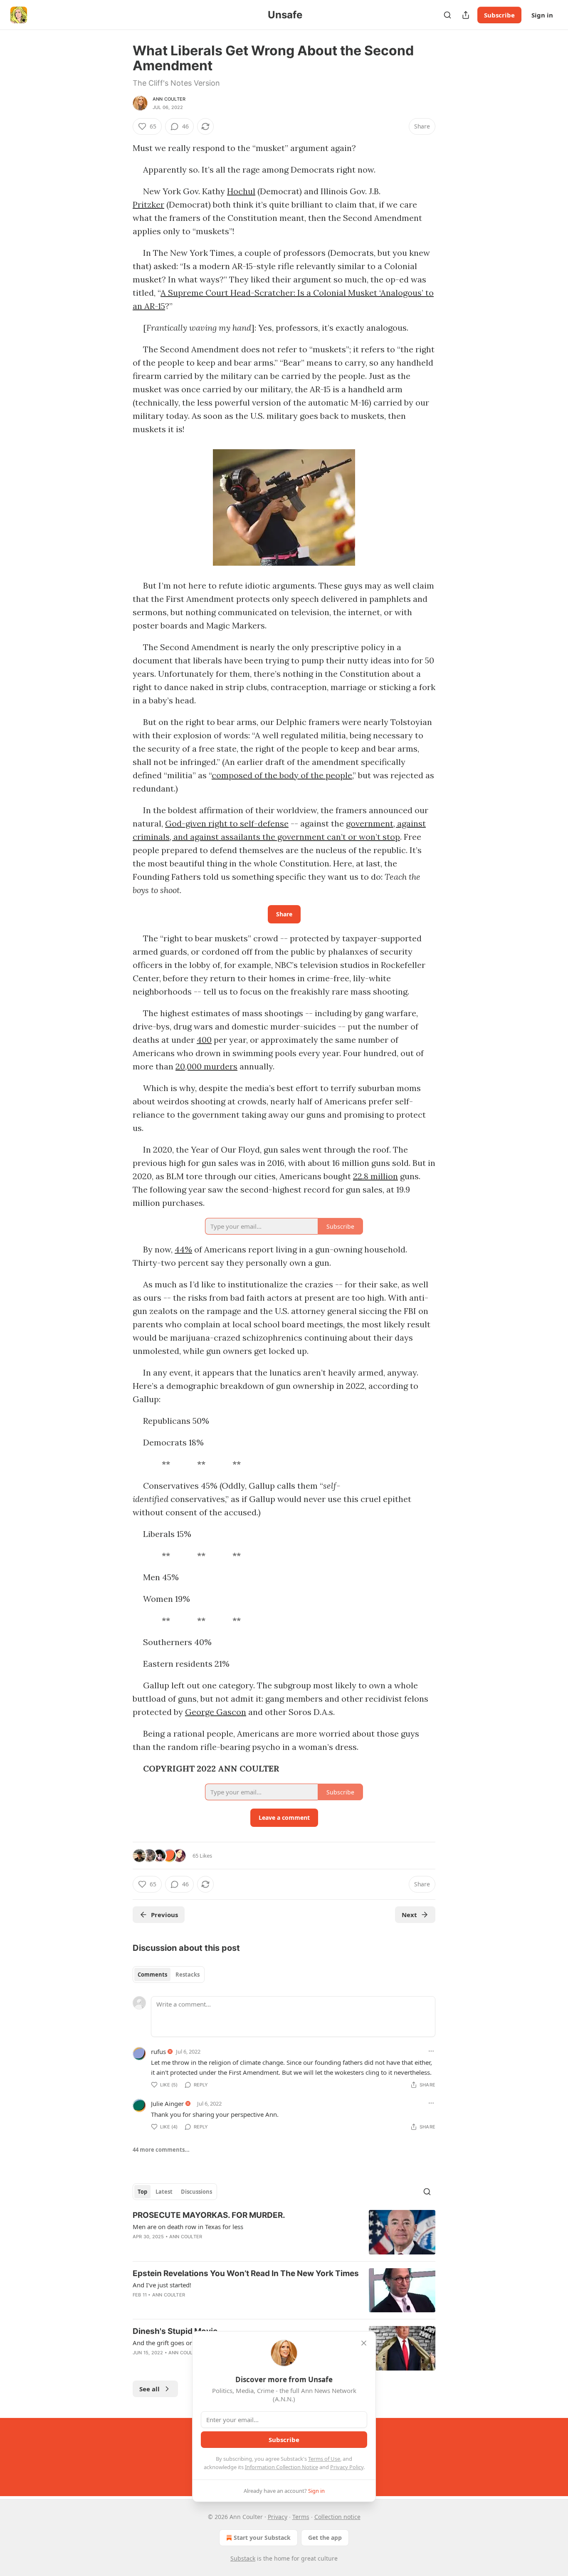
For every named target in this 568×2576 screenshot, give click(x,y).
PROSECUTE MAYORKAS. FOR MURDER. (209, 2215)
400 (204, 1040)
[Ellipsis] (431, 2051)
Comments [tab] (152, 1975)
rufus (158, 2051)
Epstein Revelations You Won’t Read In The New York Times (246, 2273)
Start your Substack (262, 2538)
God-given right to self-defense (227, 823)
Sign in (542, 15)
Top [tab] (142, 2192)
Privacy (278, 2517)
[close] (364, 2343)
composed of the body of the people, (282, 775)
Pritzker (148, 204)
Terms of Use (324, 2459)
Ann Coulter (169, 99)
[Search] (447, 15)
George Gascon (216, 1712)
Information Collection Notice (282, 2467)
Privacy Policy (347, 2467)
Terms (301, 2517)
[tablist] (169, 1975)
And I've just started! (162, 2285)
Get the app (325, 2538)
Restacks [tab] (188, 1975)
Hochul (241, 191)
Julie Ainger (167, 2103)
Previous (164, 1915)
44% (183, 1249)
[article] (284, 2232)
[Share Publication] (466, 15)
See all (149, 2389)
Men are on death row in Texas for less (188, 2227)
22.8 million (375, 1176)
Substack (243, 2558)
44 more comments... (161, 2150)
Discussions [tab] (196, 2192)
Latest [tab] (164, 2192)
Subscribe (499, 15)
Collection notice (337, 2517)
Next (409, 1915)
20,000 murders (206, 1066)
